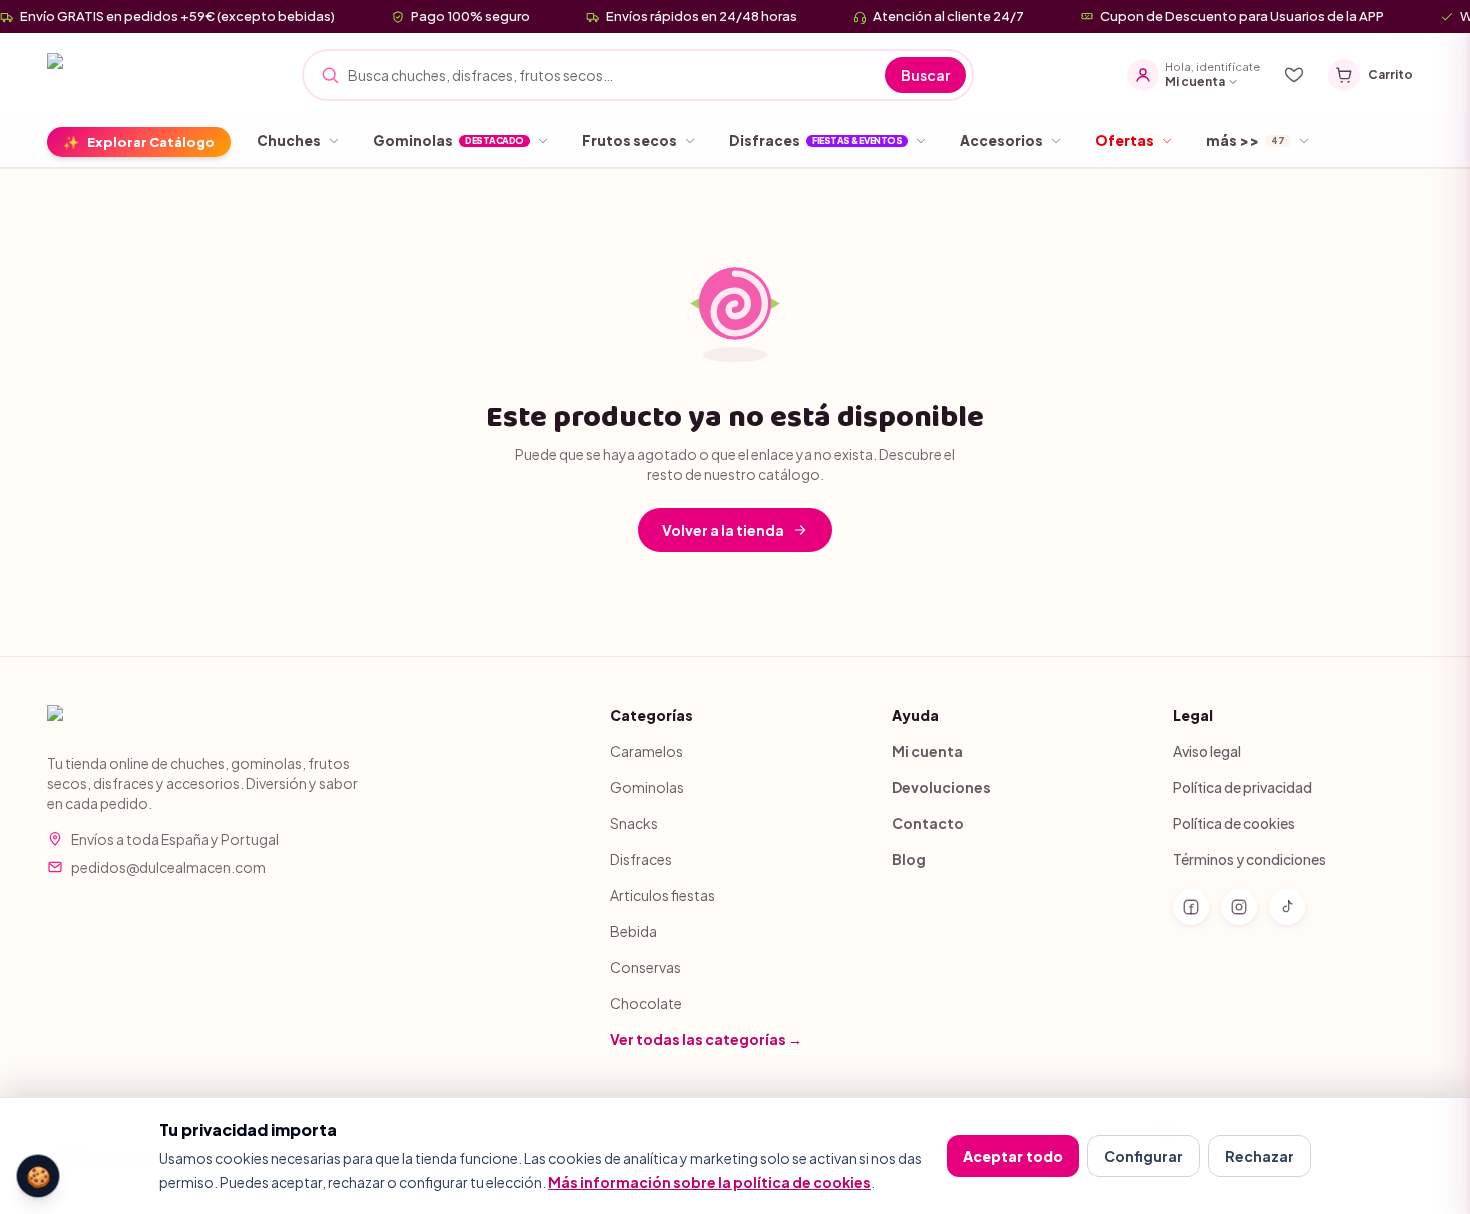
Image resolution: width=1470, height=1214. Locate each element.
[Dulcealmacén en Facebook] (1191, 907)
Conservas (645, 967)
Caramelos (646, 751)
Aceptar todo (1013, 1156)
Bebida (633, 931)
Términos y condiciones (1249, 859)
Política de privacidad (1242, 787)
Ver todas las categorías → (706, 1039)
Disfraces (641, 859)
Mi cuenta (927, 751)
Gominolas (647, 787)
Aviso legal (1207, 751)
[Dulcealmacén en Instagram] (1239, 907)
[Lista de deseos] (1294, 75)
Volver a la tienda (723, 530)
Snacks (634, 823)
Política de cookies (1234, 823)
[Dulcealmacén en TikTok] (1287, 907)
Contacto (928, 823)
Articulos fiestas (662, 895)
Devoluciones (941, 787)
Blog (909, 859)
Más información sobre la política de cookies (709, 1182)
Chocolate (646, 1003)
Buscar (925, 75)
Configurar (1143, 1156)
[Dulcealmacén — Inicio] (135, 75)
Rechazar (1259, 1156)
